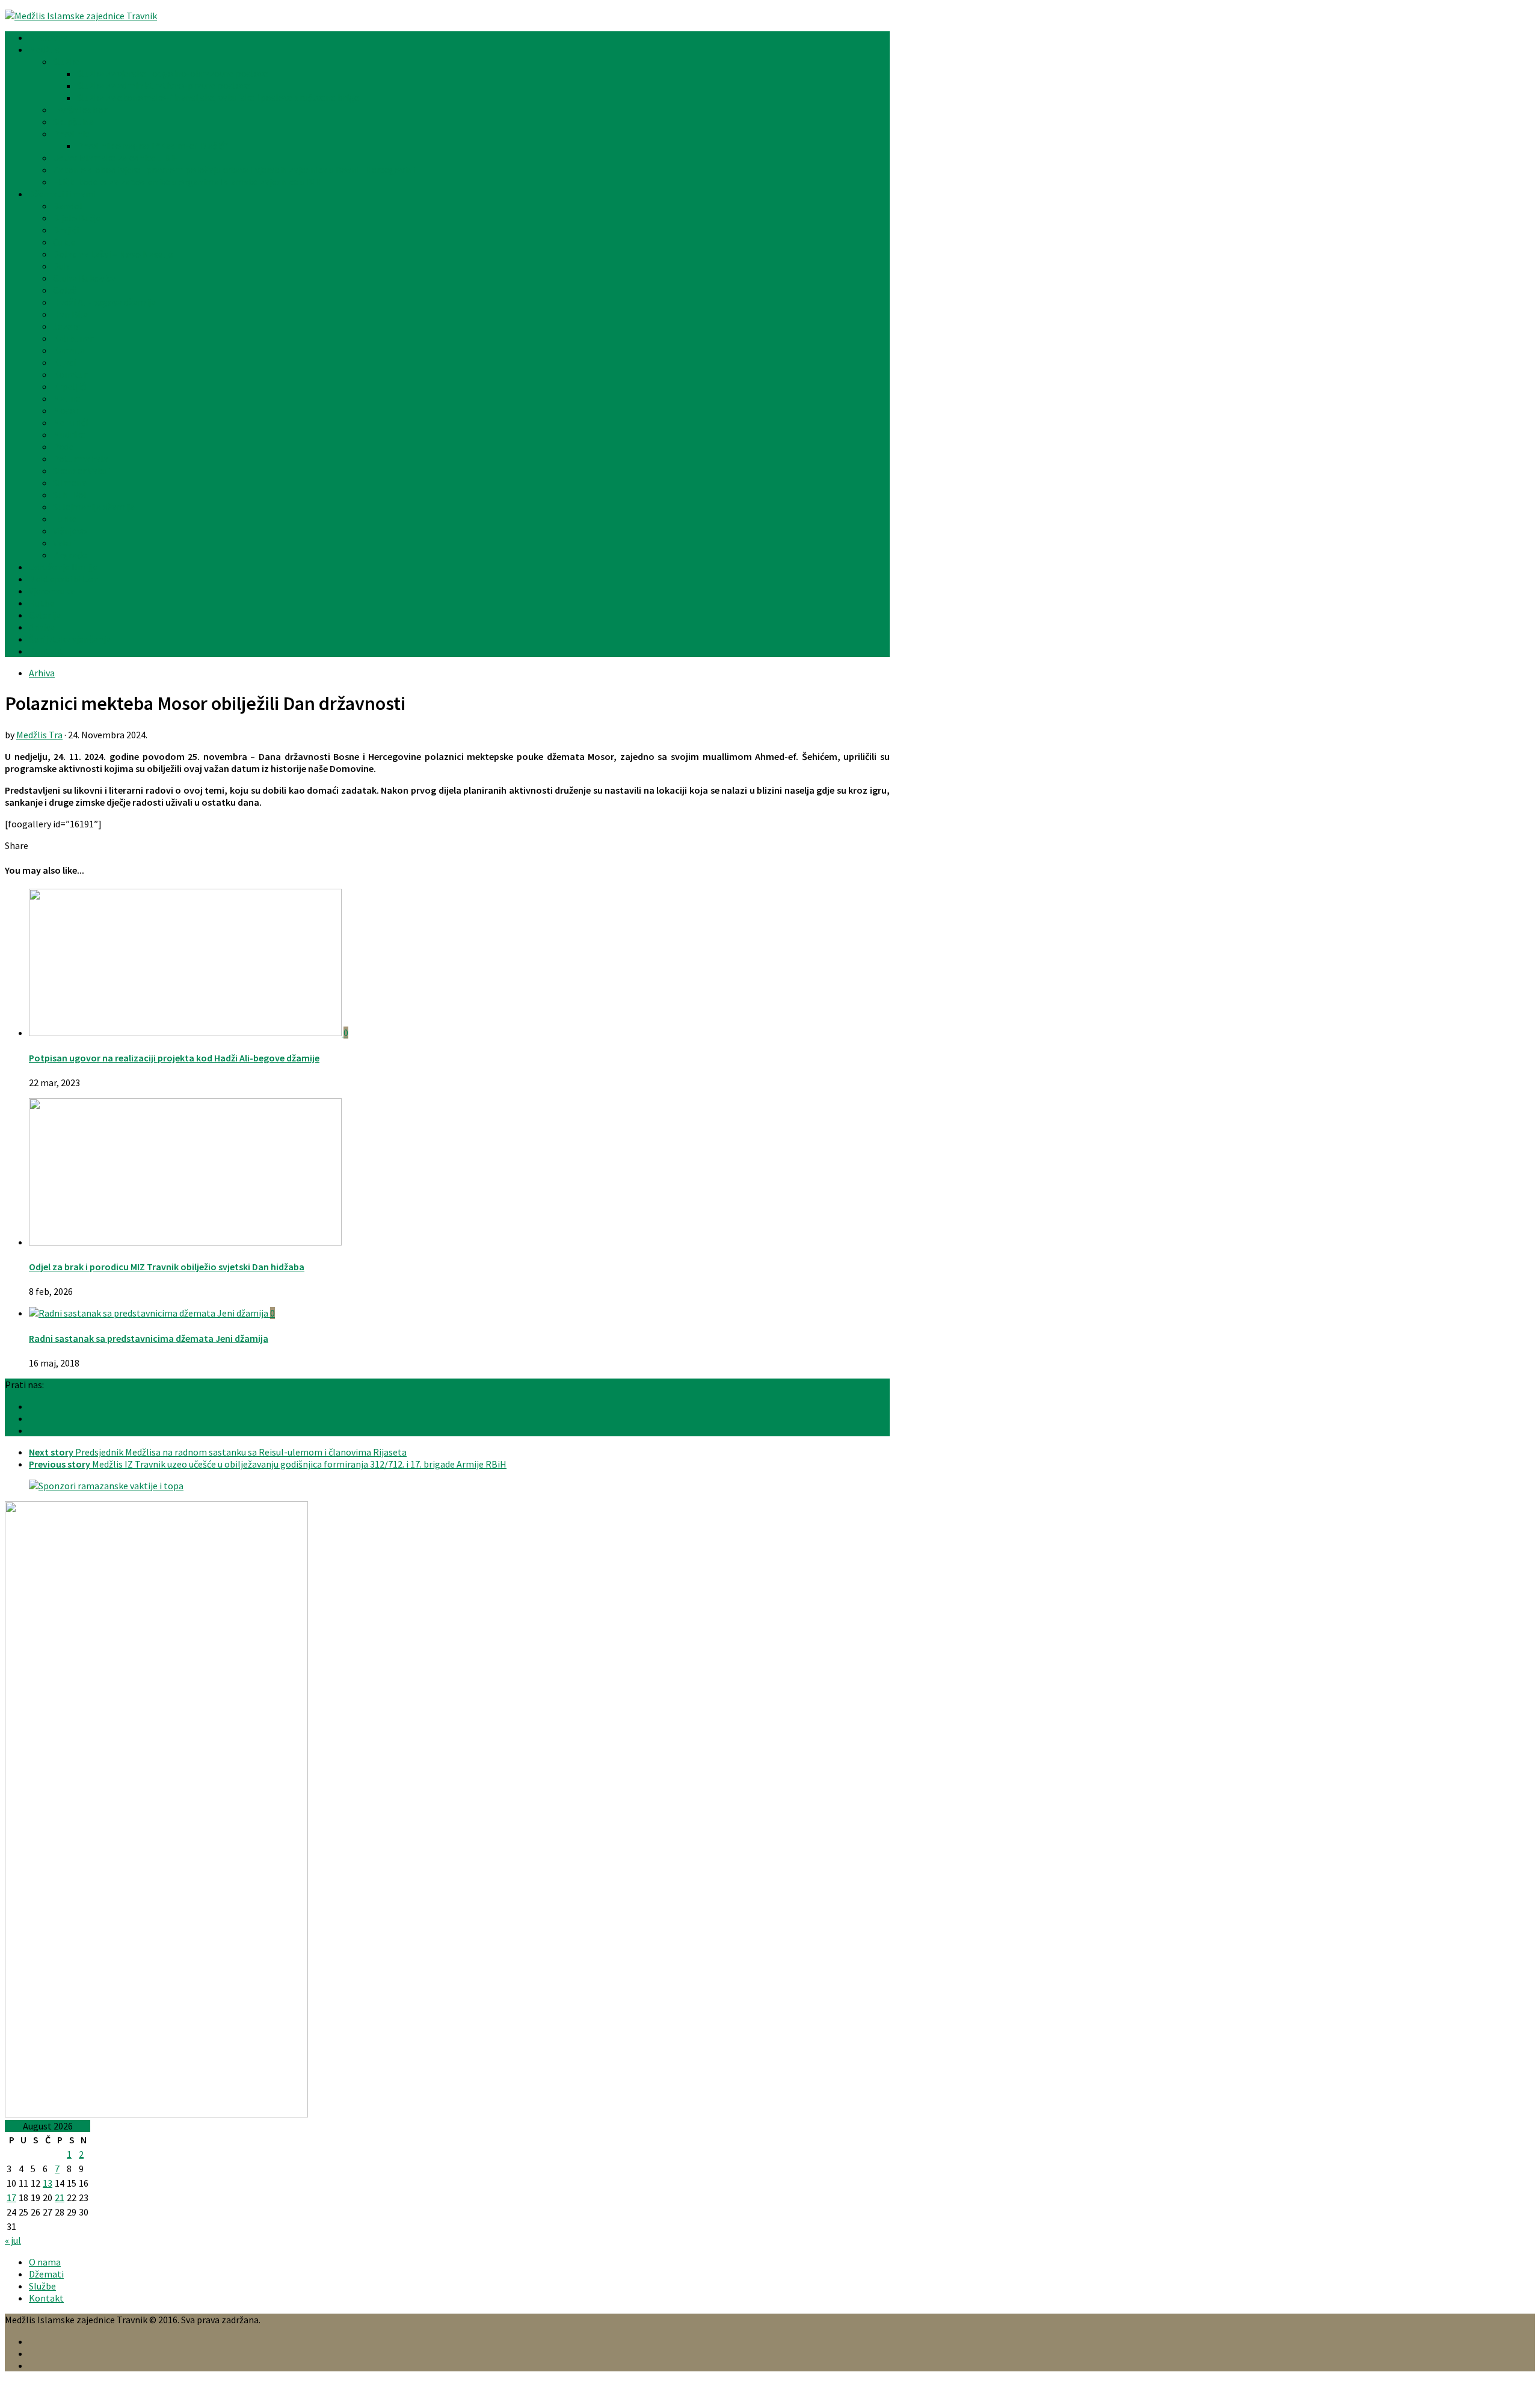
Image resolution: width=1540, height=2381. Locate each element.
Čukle (64, 242)
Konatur (70, 374)
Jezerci (68, 326)
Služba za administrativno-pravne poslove (164, 85)
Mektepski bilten (64, 579)
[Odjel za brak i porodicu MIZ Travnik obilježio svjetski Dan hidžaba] (185, 1242)
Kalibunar (73, 338)
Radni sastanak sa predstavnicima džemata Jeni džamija (149, 1338)
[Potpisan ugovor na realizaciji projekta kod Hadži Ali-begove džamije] (186, 1033)
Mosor (66, 410)
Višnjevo (70, 531)
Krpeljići (70, 386)
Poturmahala (81, 459)
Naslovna (48, 37)
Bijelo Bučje (77, 218)
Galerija (45, 615)
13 (48, 2183)
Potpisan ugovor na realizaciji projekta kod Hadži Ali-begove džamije (174, 1058)
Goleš (65, 290)
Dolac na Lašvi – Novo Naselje (113, 254)
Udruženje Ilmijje (63, 567)
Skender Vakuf (82, 471)
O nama (45, 2262)
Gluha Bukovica (84, 278)
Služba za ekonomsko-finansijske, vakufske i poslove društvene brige (218, 97)
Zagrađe (70, 555)
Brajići (66, 230)
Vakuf (64, 543)
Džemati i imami (63, 194)
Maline (67, 398)
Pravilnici (72, 134)
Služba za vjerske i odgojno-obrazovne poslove (173, 73)
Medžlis (44, 49)
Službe (66, 61)
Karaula (69, 350)
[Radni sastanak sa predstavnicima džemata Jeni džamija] (149, 1313)
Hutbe (42, 603)
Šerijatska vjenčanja (70, 639)
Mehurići (70, 422)
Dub (61, 266)
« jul (13, 2240)
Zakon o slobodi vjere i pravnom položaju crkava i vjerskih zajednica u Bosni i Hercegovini (234, 170)
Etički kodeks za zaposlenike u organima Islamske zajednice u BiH (187, 182)
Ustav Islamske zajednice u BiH (116, 158)
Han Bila (70, 314)
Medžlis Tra (39, 735)
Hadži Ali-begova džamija (104, 302)
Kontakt (46, 651)
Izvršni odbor (80, 110)
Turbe (65, 519)
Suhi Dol (70, 495)
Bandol (68, 206)
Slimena (70, 483)
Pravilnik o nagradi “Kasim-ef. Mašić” (152, 146)
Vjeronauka (52, 591)
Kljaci (64, 362)
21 (60, 2197)
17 (11, 2197)
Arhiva (42, 627)
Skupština (73, 122)
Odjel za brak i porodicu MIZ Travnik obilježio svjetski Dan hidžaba (167, 1267)
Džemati (46, 2274)
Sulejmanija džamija (94, 507)
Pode (63, 446)
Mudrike (69, 434)
